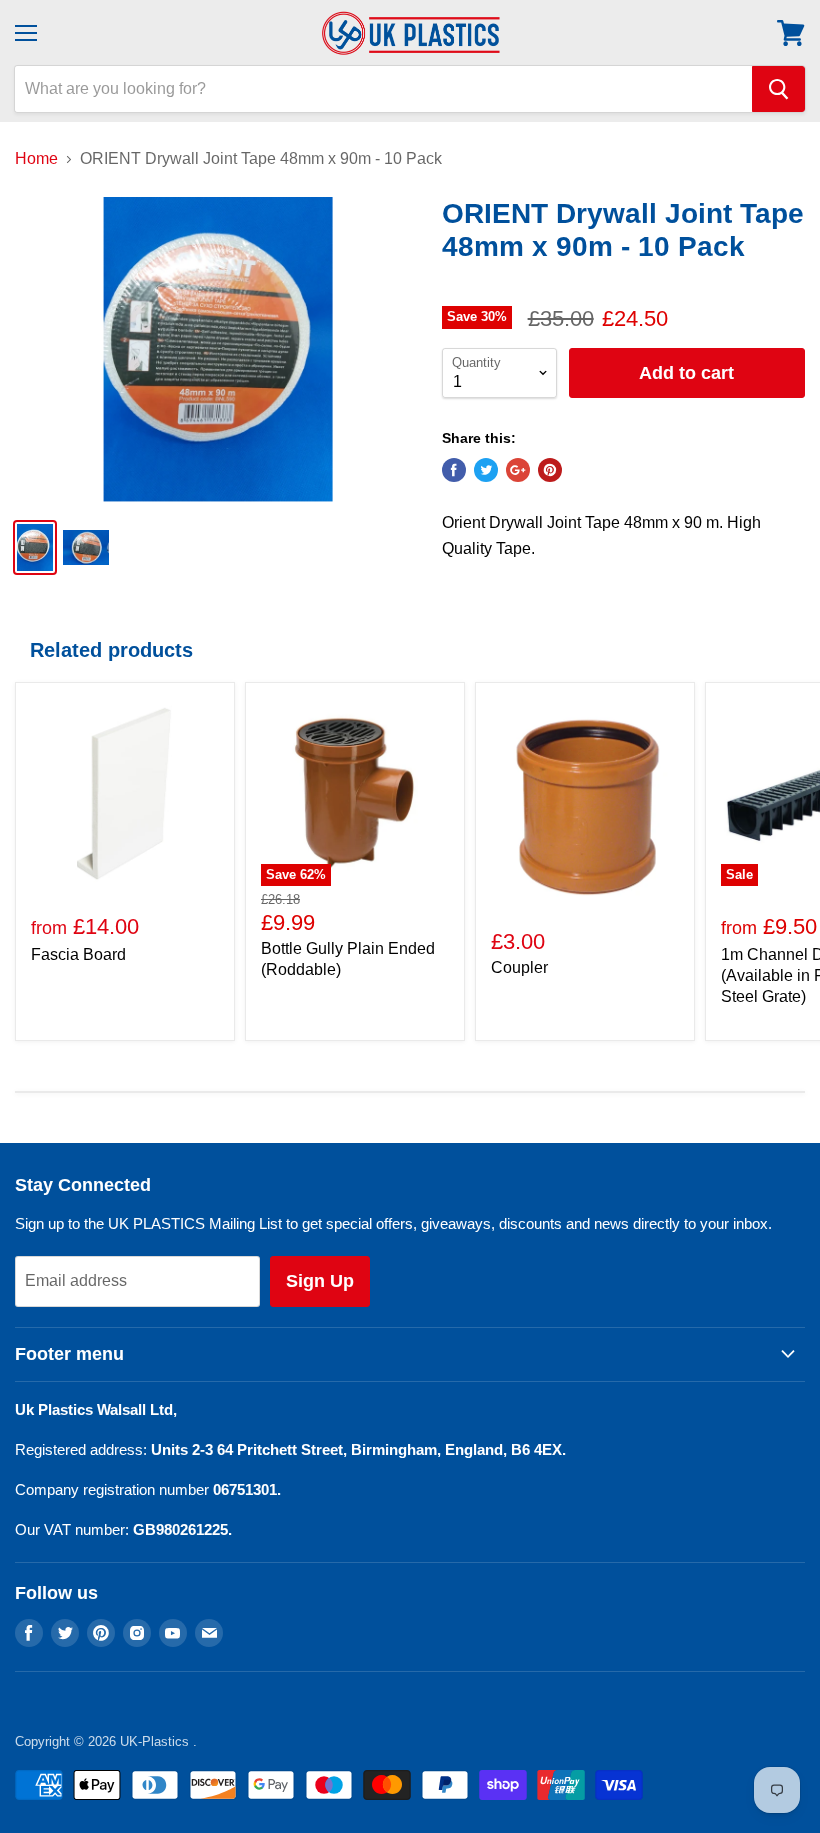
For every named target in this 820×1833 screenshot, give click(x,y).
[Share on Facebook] (454, 470)
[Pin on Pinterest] (550, 470)
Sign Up (320, 1281)
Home (36, 158)
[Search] (778, 89)
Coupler (519, 967)
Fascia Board (78, 954)
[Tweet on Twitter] (486, 470)
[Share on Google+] (518, 470)
